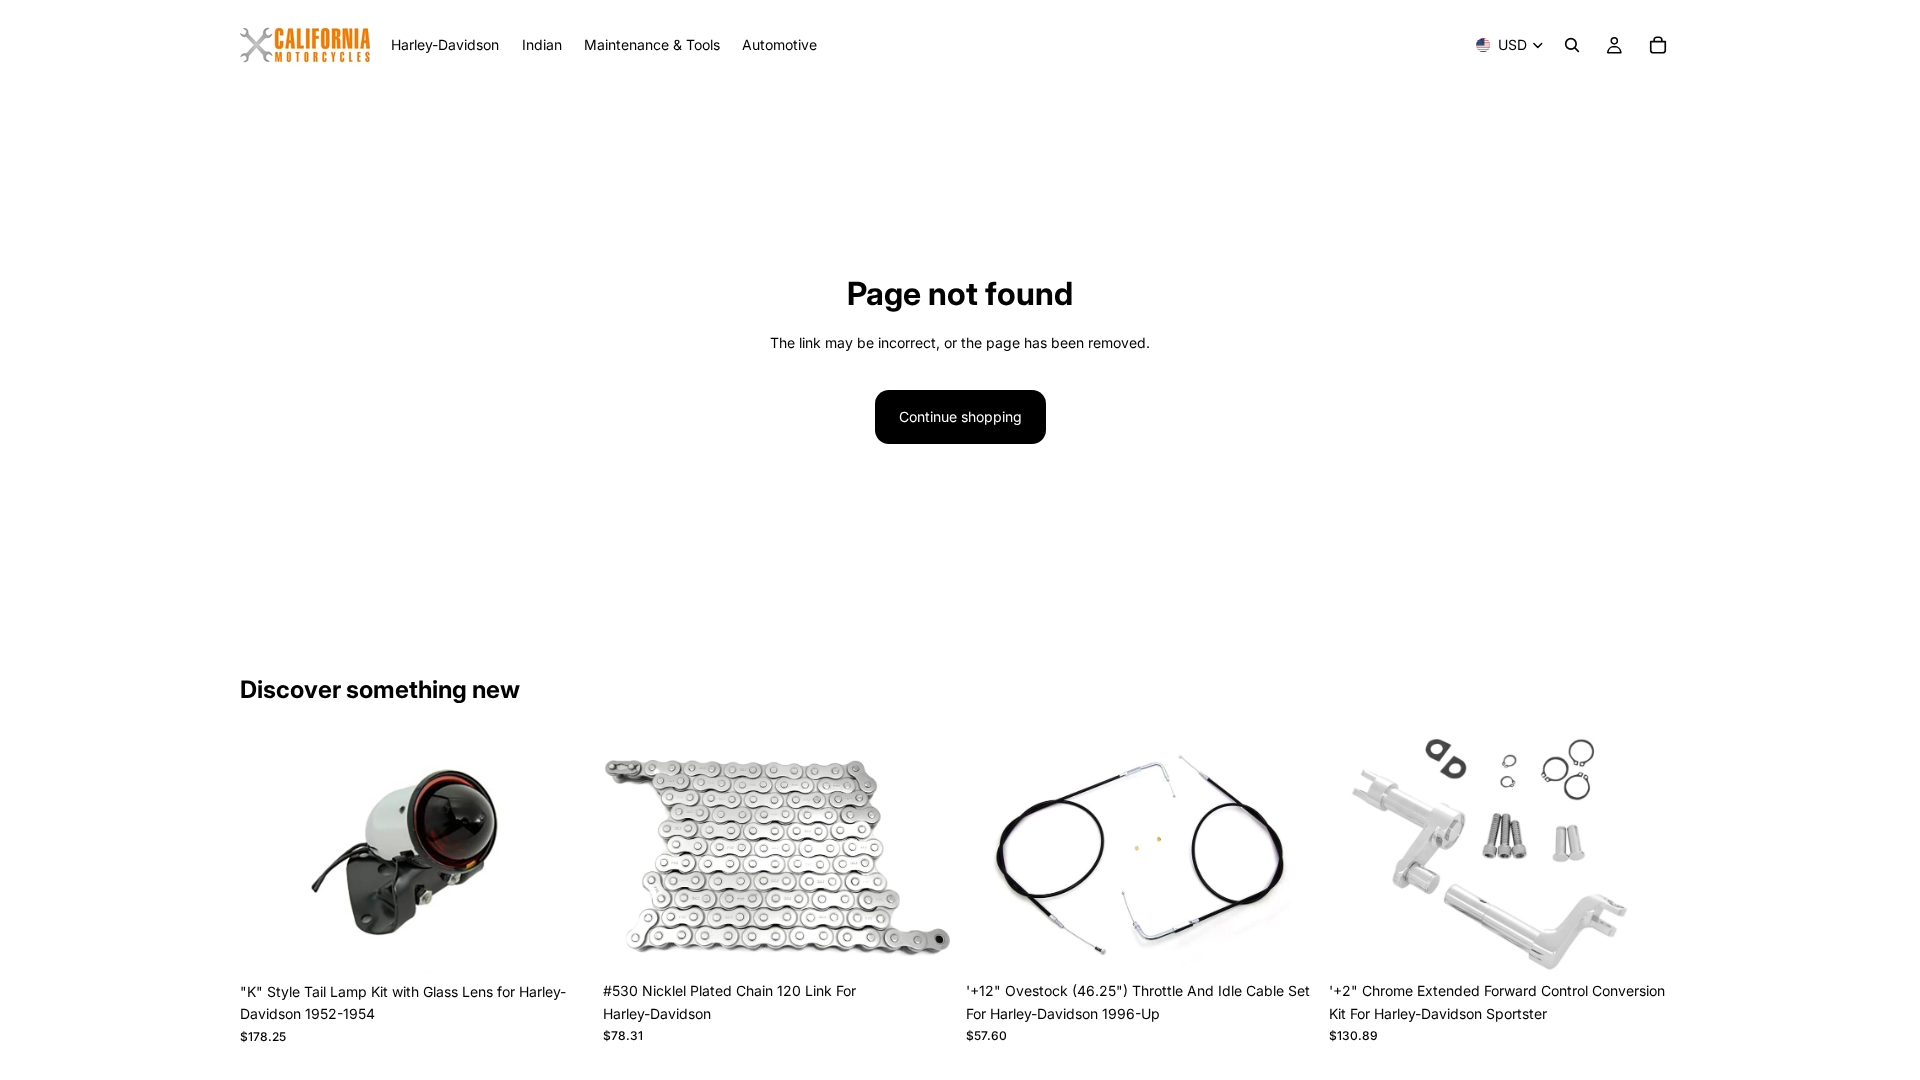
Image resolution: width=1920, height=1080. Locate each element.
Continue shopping (960, 416)
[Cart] (1658, 45)
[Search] (1572, 45)
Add (577, 941)
